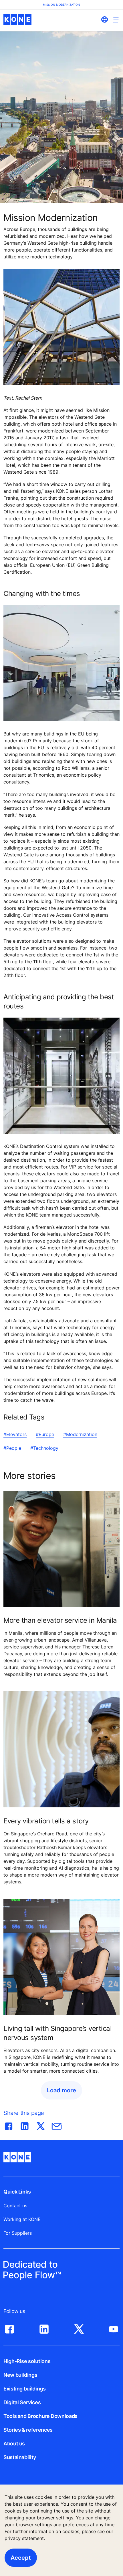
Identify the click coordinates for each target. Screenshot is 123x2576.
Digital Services (22, 2402)
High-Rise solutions (27, 2361)
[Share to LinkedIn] (25, 2125)
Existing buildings (25, 2389)
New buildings (20, 2375)
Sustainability (20, 2457)
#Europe (45, 1434)
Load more (61, 2090)
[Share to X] (41, 2125)
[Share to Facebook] (9, 2125)
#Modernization (80, 1434)
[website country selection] (104, 19)
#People (12, 1448)
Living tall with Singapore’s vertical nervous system (57, 2033)
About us (14, 2444)
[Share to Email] (57, 2125)
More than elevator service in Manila (60, 1620)
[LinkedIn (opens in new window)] (44, 2328)
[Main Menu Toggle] (116, 20)
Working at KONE (22, 2219)
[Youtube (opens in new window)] (114, 2328)
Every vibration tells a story (46, 1821)
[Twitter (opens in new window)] (79, 2328)
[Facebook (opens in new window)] (9, 2328)
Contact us (15, 2206)
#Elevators (15, 1434)
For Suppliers (18, 2233)
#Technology (44, 1448)
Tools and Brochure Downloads (40, 2416)
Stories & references (28, 2430)
